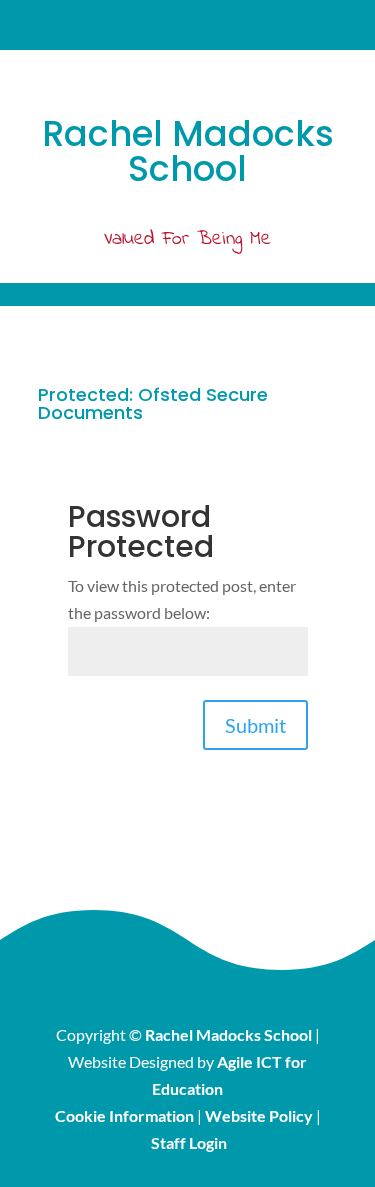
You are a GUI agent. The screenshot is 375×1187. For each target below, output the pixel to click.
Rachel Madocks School (228, 1034)
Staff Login (189, 1142)
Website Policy (259, 1115)
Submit (255, 725)
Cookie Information (124, 1115)
